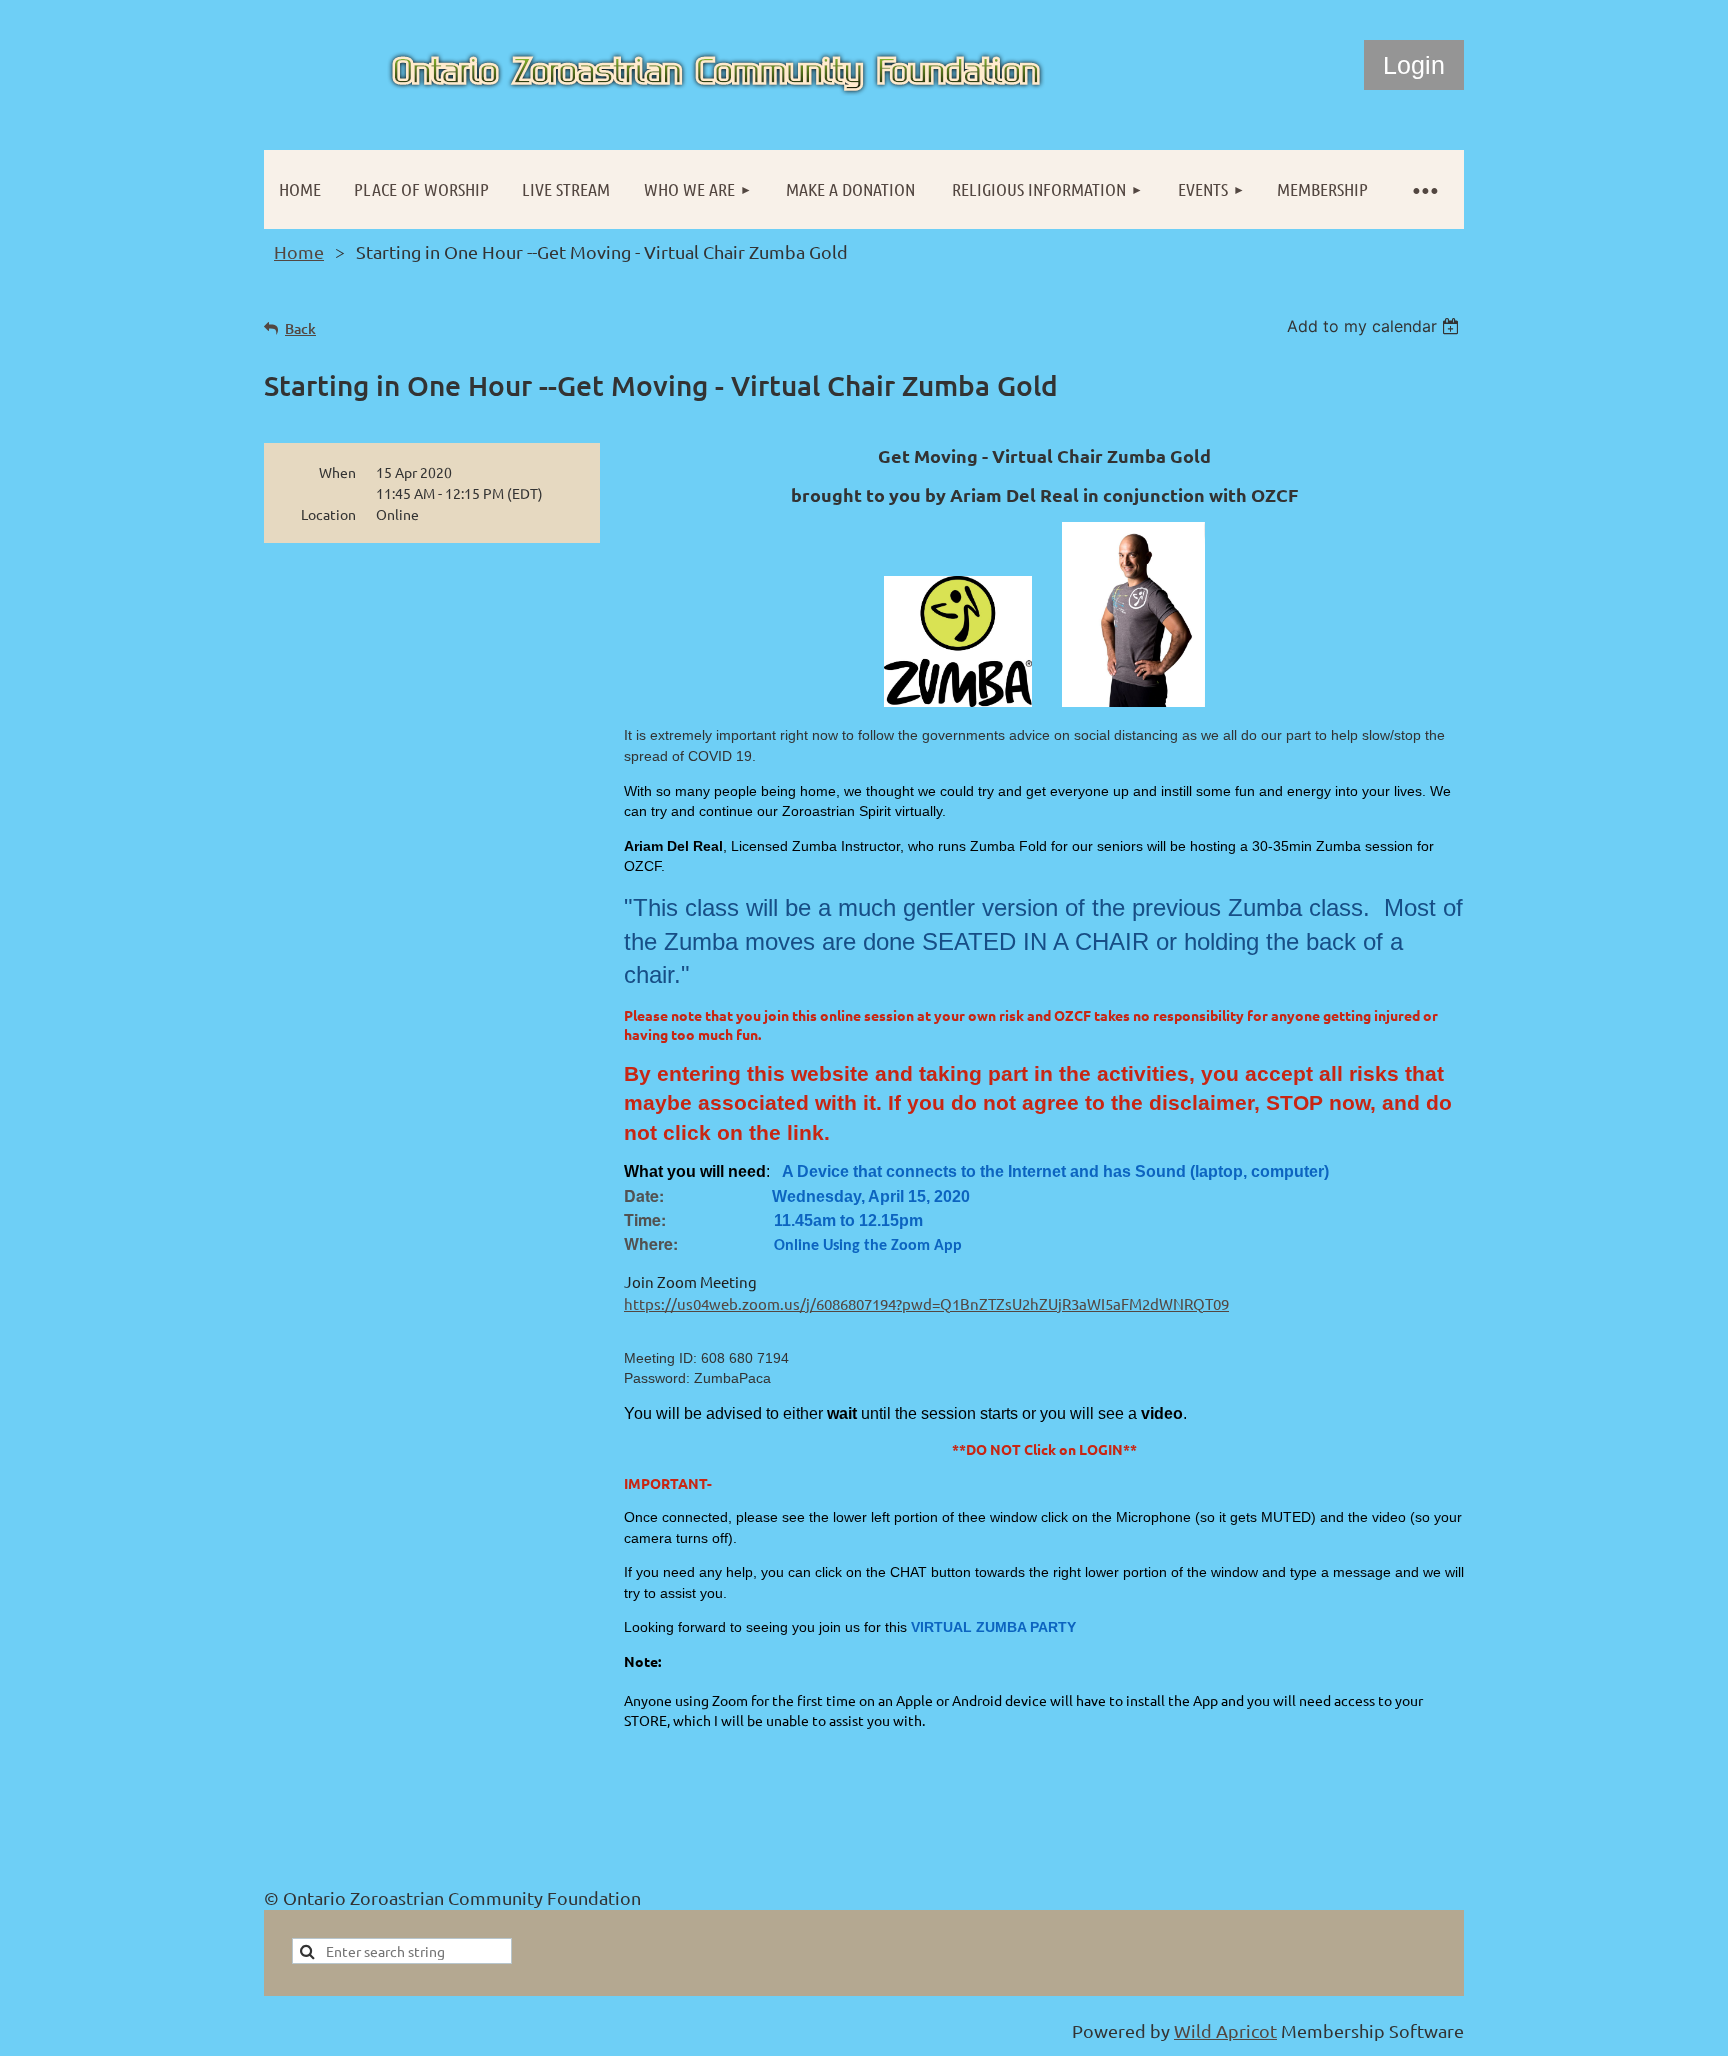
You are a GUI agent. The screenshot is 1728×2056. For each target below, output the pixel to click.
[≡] (1424, 189)
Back (300, 328)
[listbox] (1375, 326)
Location (328, 514)
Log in (1414, 65)
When (337, 472)
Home (299, 251)
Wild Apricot (1225, 2030)
